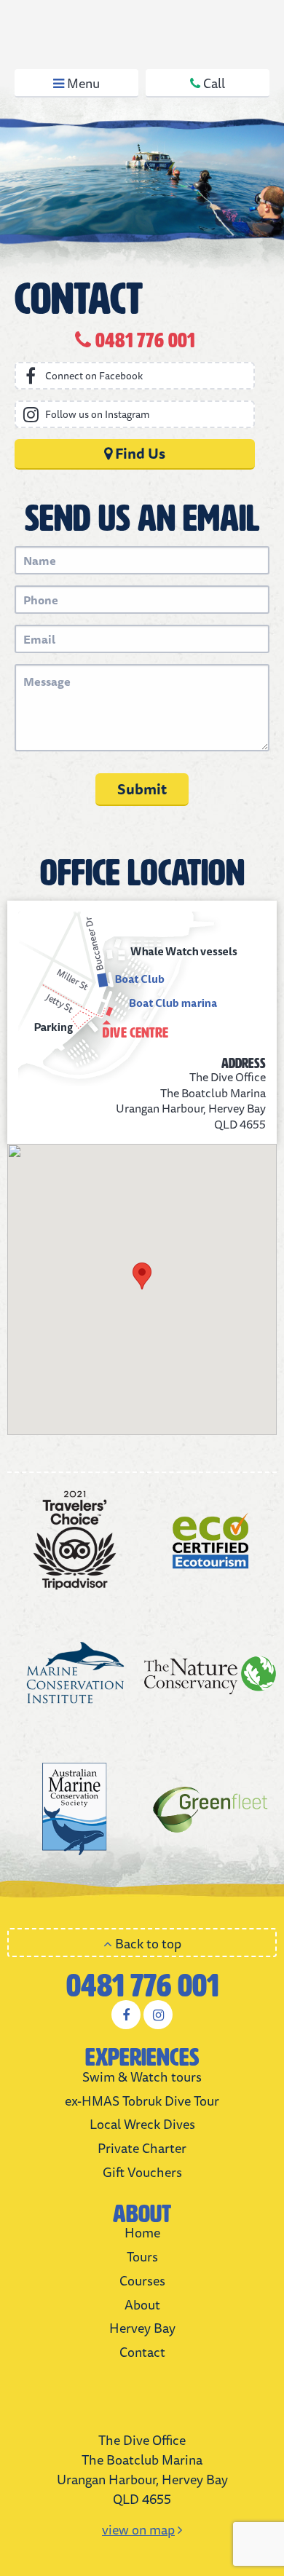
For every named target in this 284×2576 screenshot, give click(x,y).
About (142, 2304)
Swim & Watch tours (142, 2077)
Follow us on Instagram (98, 414)
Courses (142, 2280)
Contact (142, 2352)
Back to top (147, 1943)
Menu (82, 83)
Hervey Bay (142, 2328)
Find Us (139, 453)
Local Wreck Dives (142, 2124)
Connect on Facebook (94, 376)
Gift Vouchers (142, 2172)
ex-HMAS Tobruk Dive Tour (142, 2101)
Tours (142, 2256)
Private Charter (142, 2148)
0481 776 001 (142, 1986)
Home (142, 2232)
